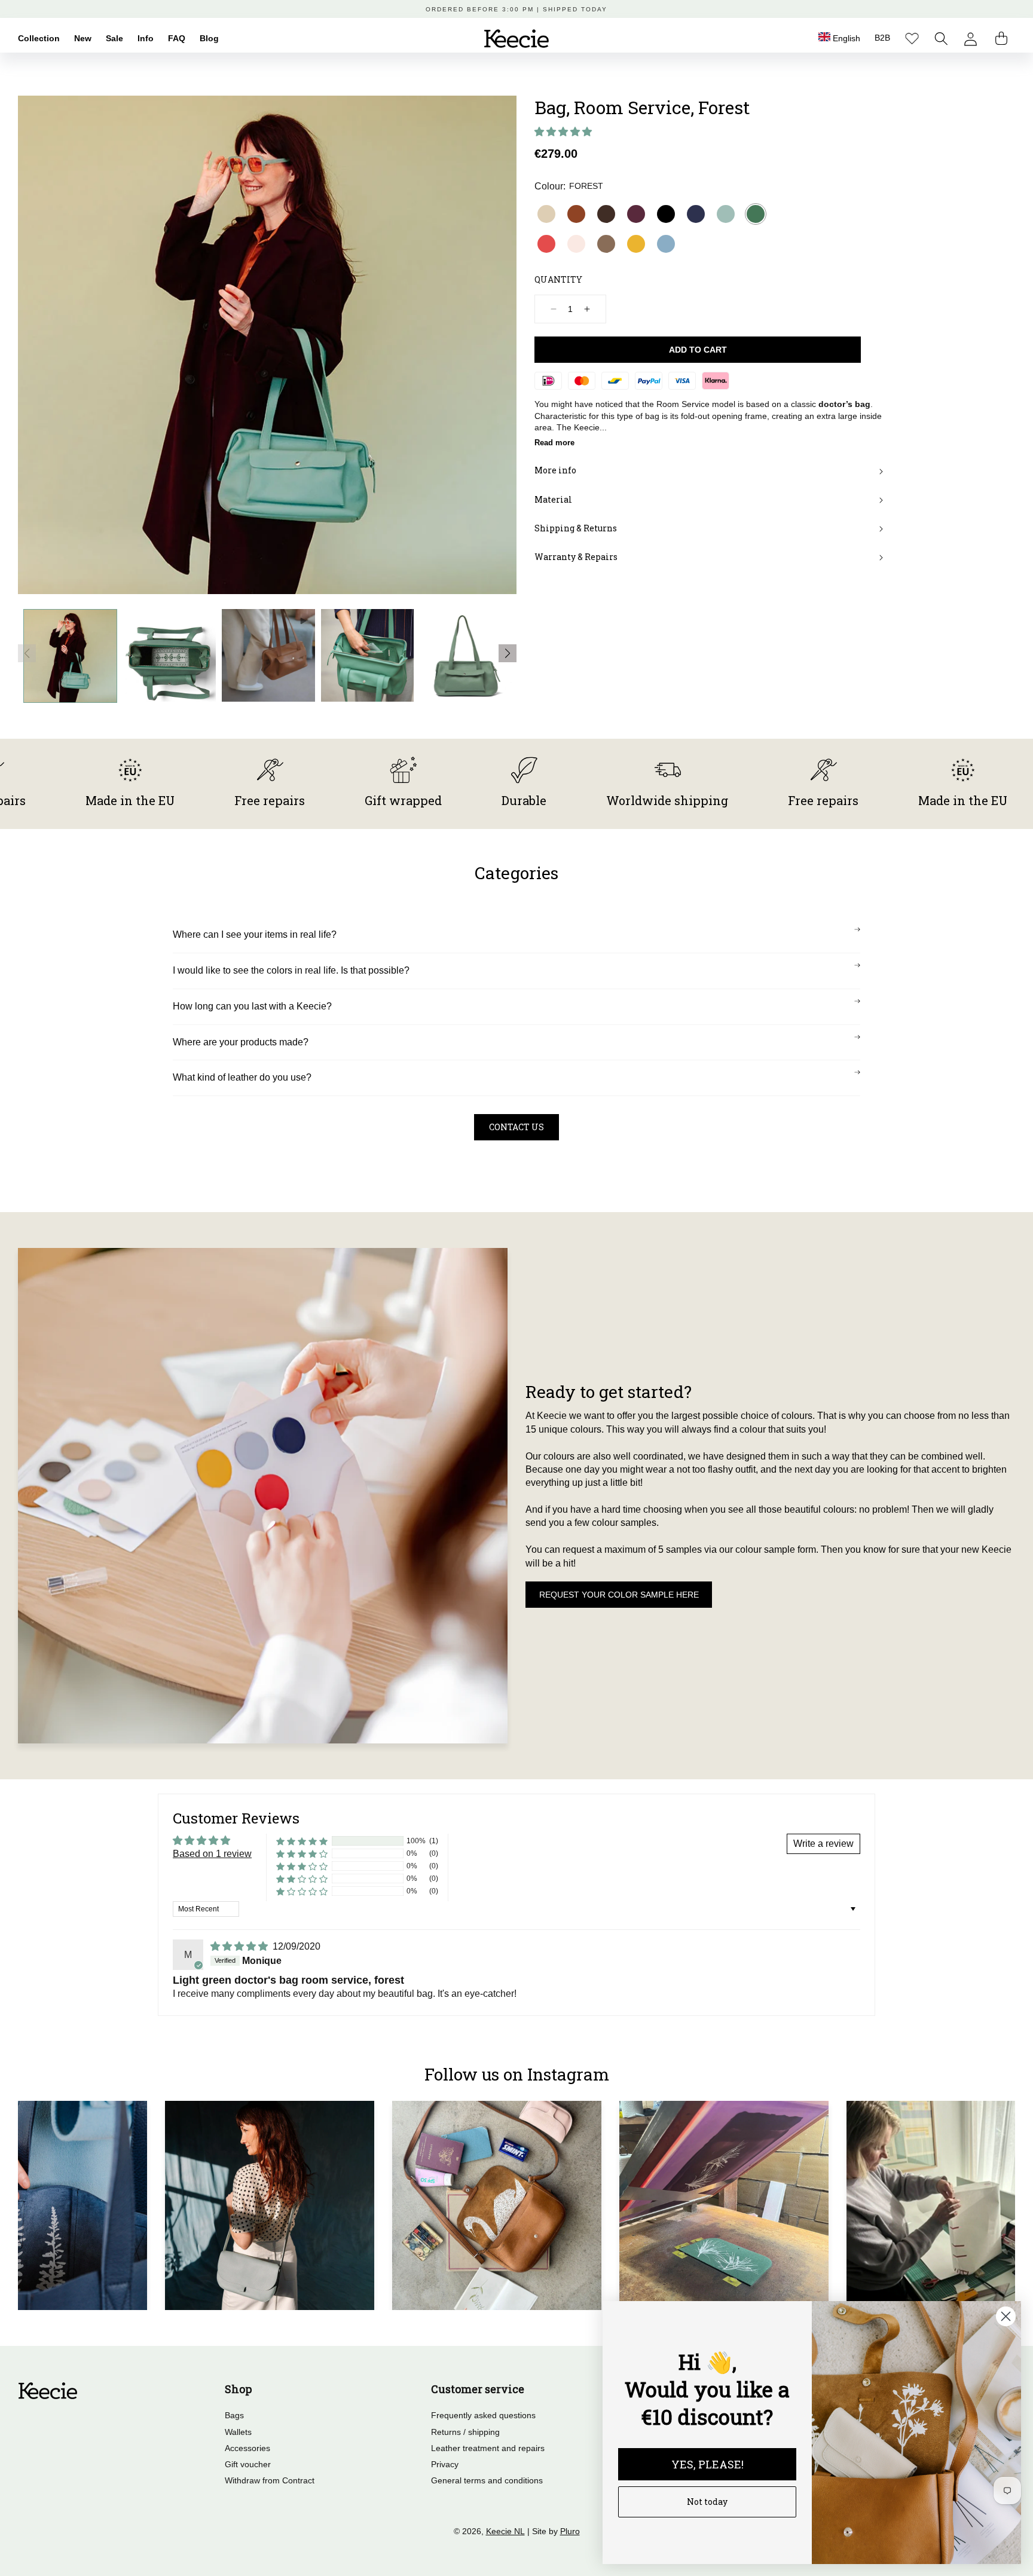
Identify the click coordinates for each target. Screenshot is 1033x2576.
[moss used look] (606, 244)
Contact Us (516, 1127)
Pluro (570, 2531)
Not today (707, 2502)
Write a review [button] (823, 1844)
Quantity (558, 279)
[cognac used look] (576, 214)
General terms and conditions (487, 2480)
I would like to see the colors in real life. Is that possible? (291, 970)
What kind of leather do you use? (242, 1077)
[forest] (756, 214)
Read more (554, 443)
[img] (240, 1946)
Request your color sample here (619, 1595)
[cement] (546, 214)
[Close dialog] (1006, 2316)
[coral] (546, 244)
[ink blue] (696, 214)
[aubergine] (636, 214)
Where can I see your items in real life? (255, 934)
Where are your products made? (241, 1042)
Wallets (238, 2432)
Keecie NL (505, 2531)
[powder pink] (576, 244)
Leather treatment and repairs (488, 2448)
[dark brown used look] (606, 214)
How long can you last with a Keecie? (252, 1006)
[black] (666, 214)
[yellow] (636, 244)
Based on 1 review (212, 1854)
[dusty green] (726, 214)
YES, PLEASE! (707, 2464)
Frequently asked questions (483, 2415)
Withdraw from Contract (270, 2480)
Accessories (247, 2448)
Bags (234, 2415)
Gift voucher (248, 2464)
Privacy (445, 2464)
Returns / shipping (465, 2432)
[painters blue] (666, 244)
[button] (941, 39)
